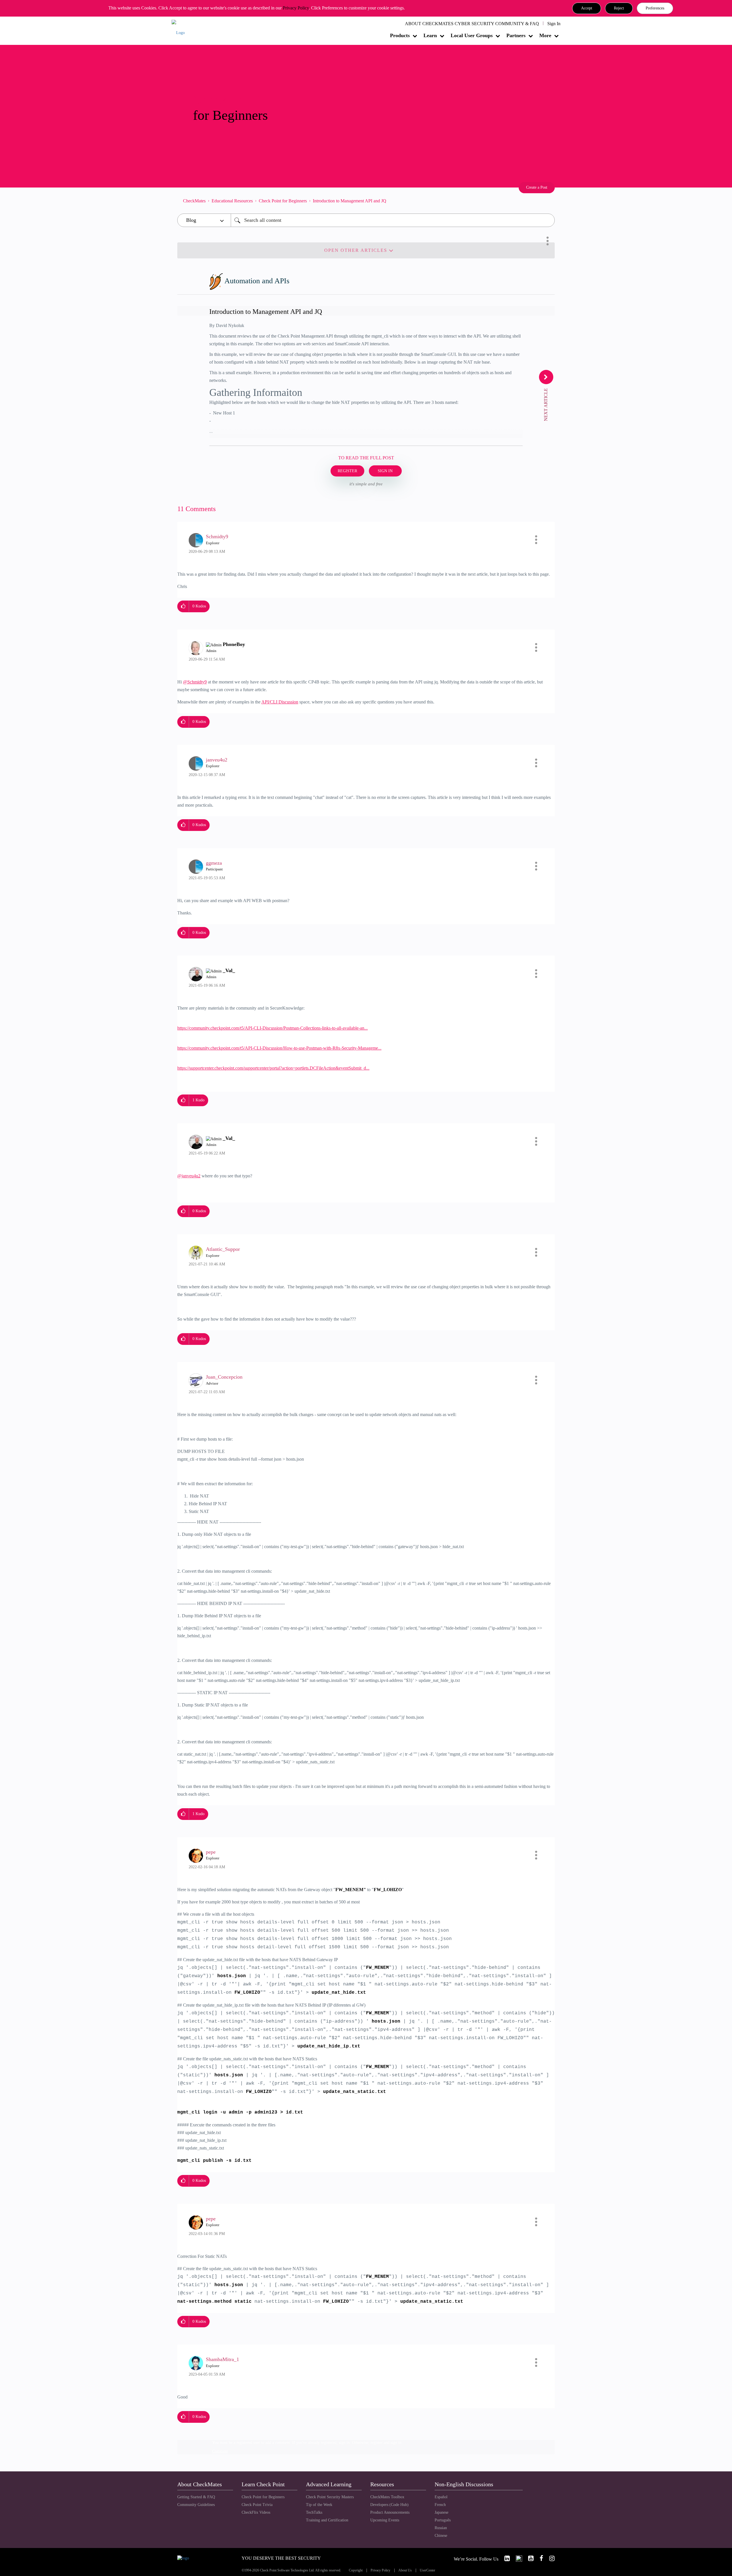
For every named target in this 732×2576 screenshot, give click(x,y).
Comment (220, 2451)
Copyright (356, 2570)
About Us (405, 2570)
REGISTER (347, 471)
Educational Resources (232, 201)
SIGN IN (385, 471)
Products (400, 35)
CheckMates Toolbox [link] (387, 2497)
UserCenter (427, 2570)
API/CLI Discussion (280, 702)
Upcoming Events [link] (385, 2520)
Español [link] (441, 2497)
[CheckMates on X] (517, 2558)
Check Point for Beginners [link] (263, 2497)
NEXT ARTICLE (546, 404)
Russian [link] (441, 2528)
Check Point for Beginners (283, 201)
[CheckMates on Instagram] (550, 2558)
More (545, 35)
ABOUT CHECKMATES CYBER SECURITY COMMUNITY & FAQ (472, 24)
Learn (430, 35)
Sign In (554, 24)
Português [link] (443, 2520)
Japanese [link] (441, 2512)
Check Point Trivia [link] (257, 2505)
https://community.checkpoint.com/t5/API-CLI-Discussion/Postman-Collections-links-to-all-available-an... (272, 1028)
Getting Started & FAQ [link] (196, 2497)
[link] (505, 2558)
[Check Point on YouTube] (528, 2558)
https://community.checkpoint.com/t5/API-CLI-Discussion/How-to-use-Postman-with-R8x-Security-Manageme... (279, 1048)
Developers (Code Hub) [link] (389, 2505)
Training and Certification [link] (327, 2520)
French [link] (440, 2505)
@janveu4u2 (189, 1176)
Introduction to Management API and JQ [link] (350, 201)
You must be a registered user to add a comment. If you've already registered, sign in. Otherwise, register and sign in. (307, 2443)
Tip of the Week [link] (319, 2505)
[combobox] (393, 220)
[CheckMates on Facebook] (539, 2558)
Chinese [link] (441, 2536)
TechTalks (314, 2512)
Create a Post (537, 187)
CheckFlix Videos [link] (256, 2512)
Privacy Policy (296, 8)
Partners (516, 35)
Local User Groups (472, 35)
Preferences (655, 8)
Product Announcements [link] (390, 2512)
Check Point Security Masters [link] (330, 2497)
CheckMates (194, 201)
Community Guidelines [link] (196, 2505)
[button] (587, 8)
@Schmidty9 (195, 682)
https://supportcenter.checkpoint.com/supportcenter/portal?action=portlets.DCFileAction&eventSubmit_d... (273, 1068)
